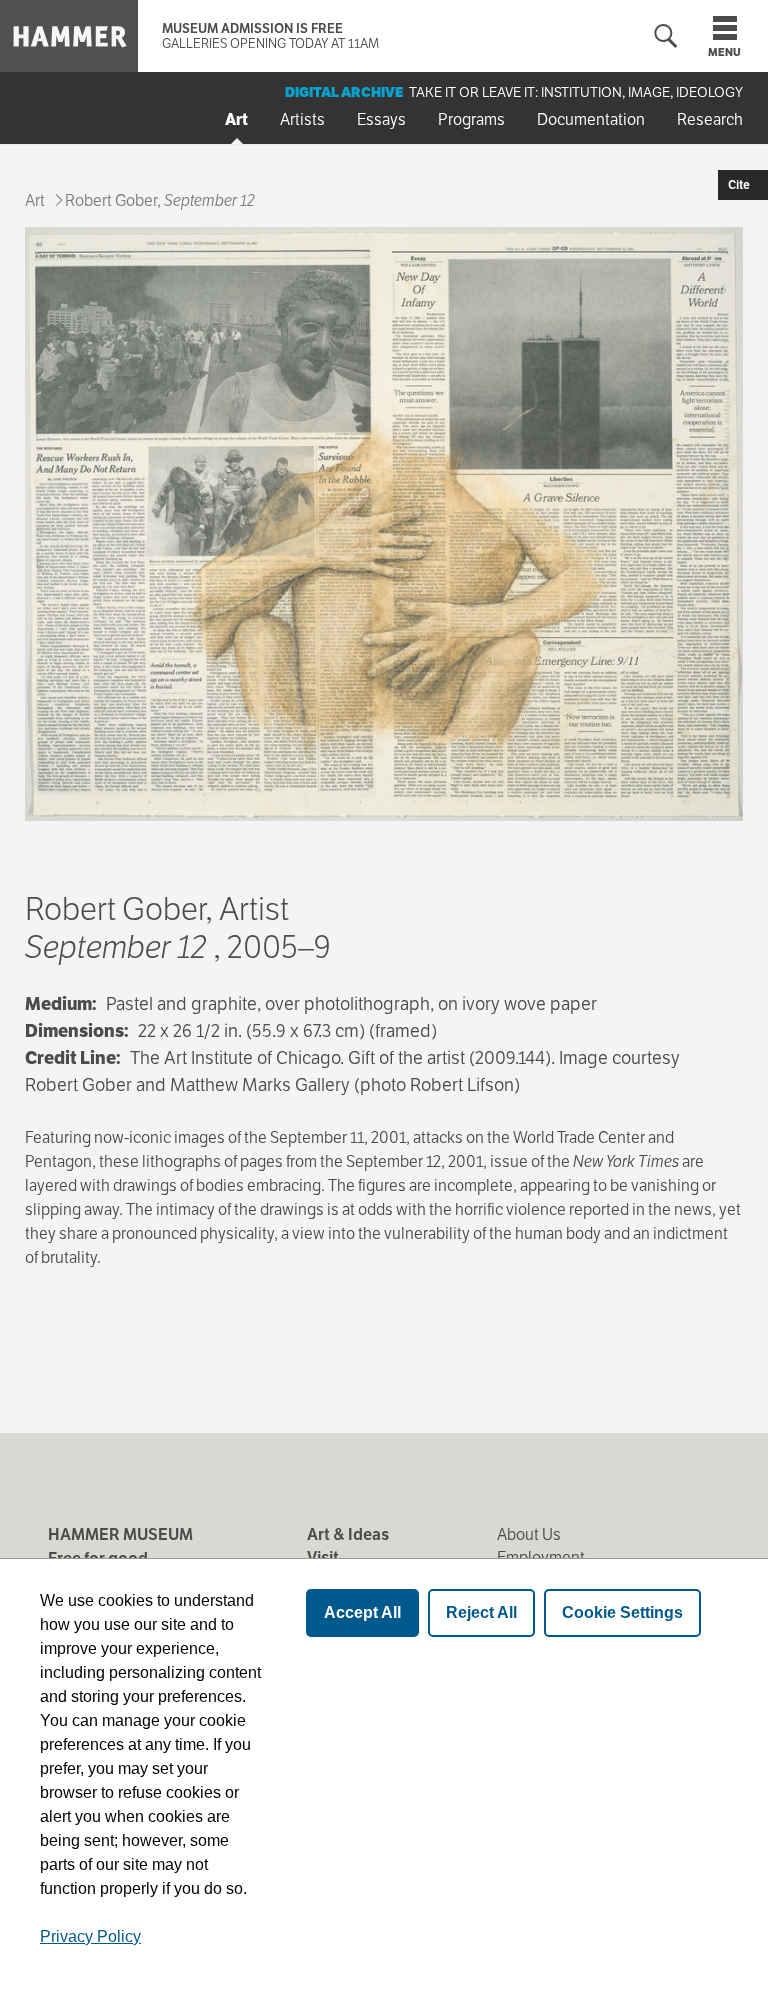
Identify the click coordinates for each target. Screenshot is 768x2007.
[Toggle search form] (666, 36)
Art (236, 119)
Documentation (591, 119)
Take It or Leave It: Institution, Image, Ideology (576, 92)
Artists (302, 119)
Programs (471, 119)
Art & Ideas (348, 1534)
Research (710, 119)
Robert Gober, (160, 200)
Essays (381, 119)
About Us (529, 1534)
